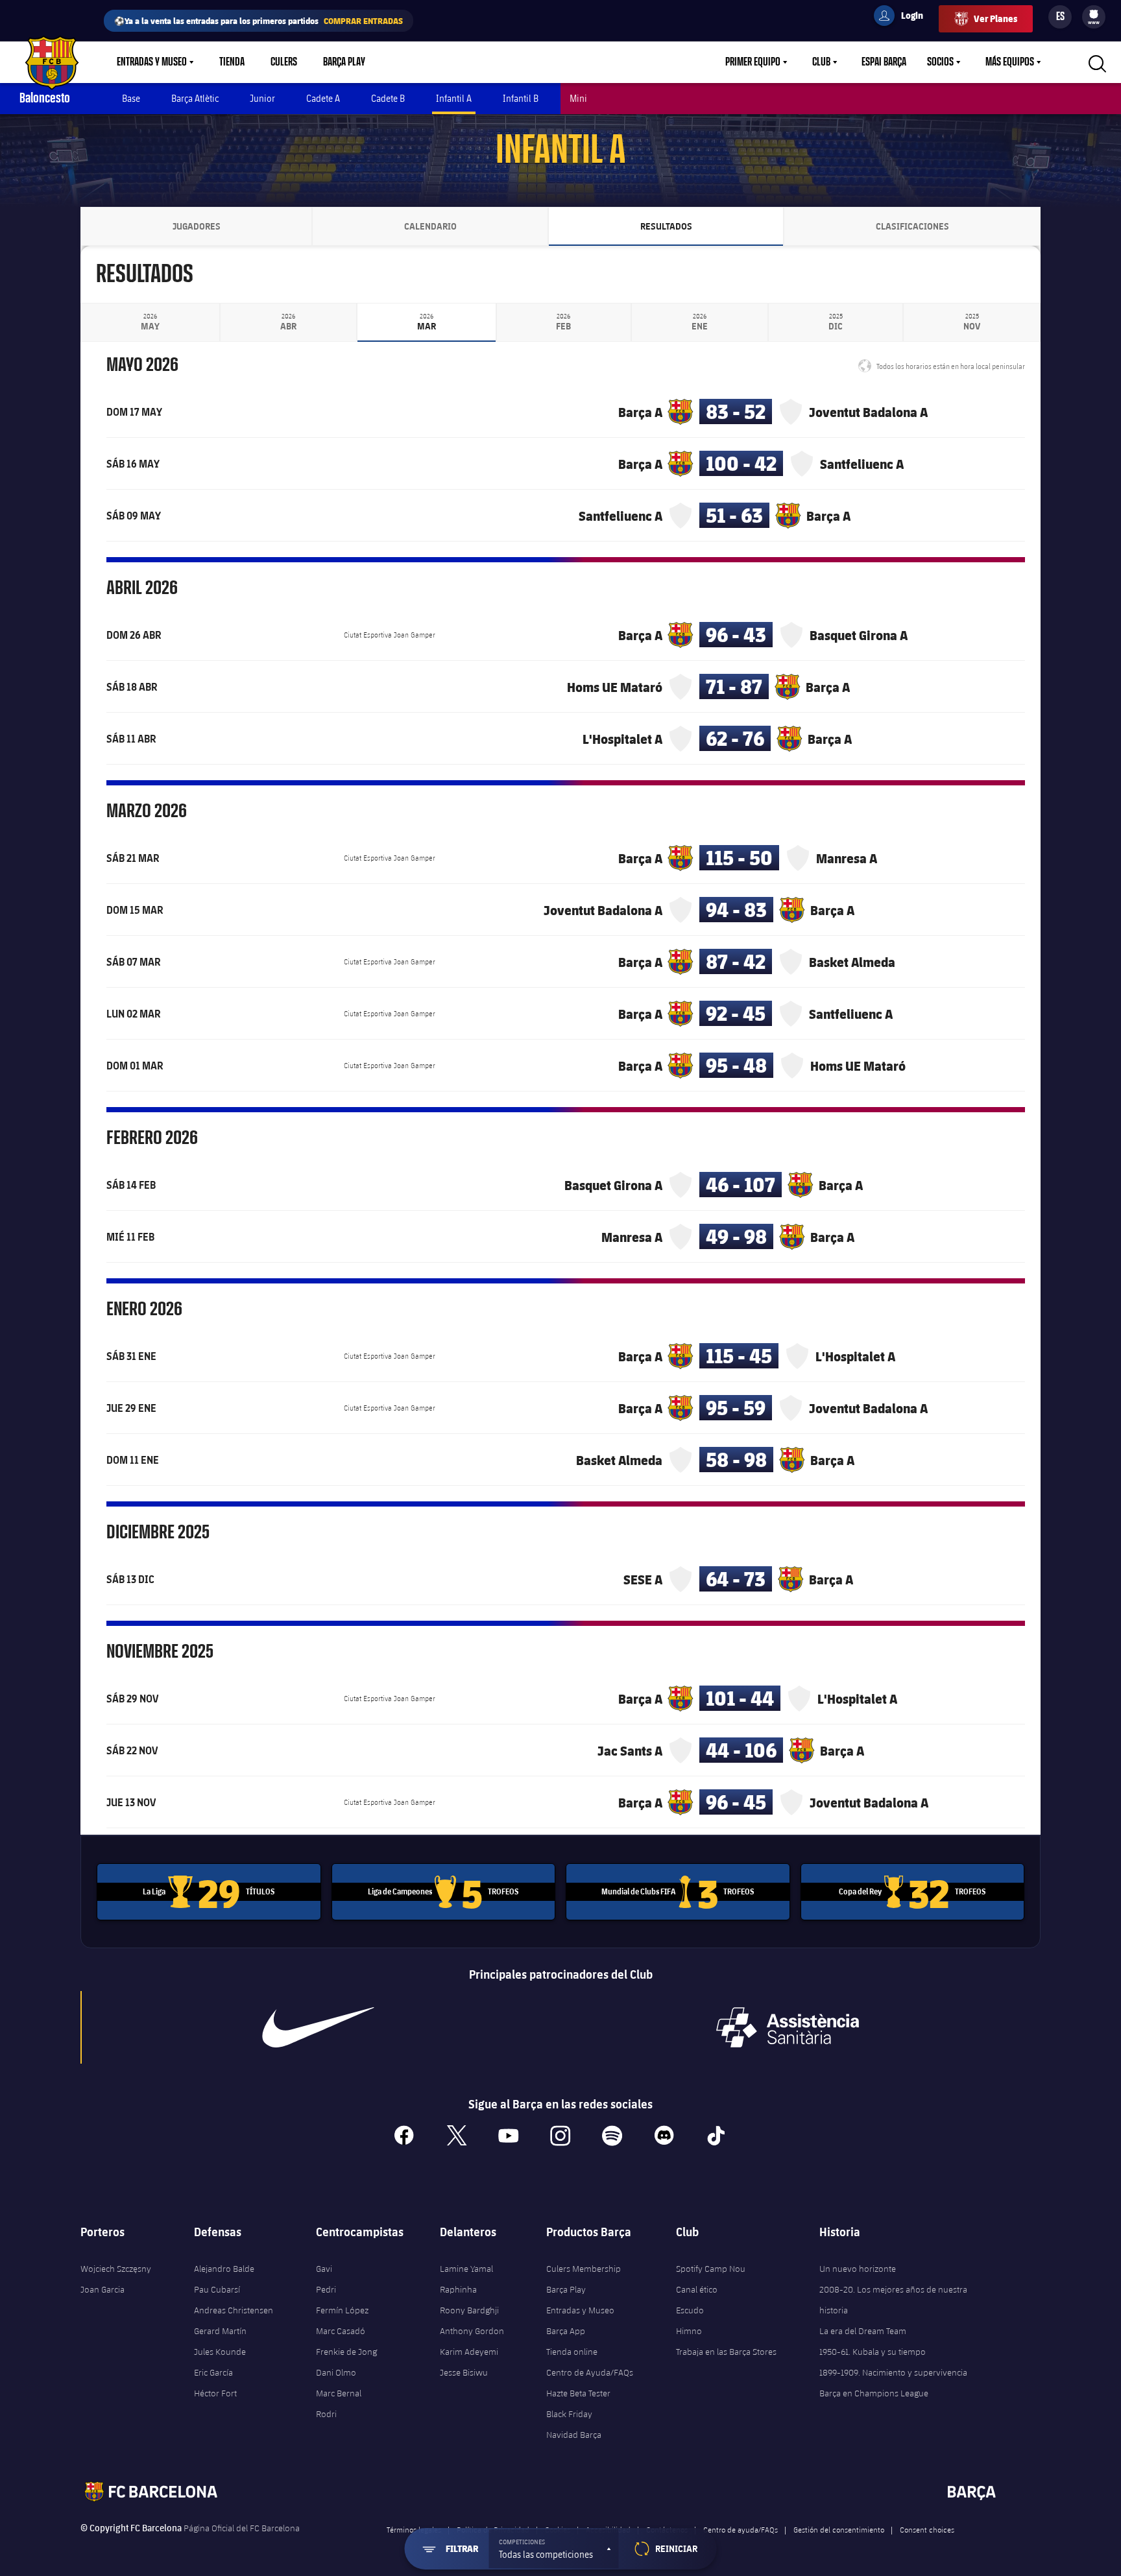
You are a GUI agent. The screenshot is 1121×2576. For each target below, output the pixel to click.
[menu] (1094, 17)
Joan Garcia (102, 2289)
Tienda (232, 62)
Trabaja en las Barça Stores (726, 2352)
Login (904, 18)
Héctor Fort (215, 2393)
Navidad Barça (574, 2435)
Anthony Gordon (472, 2331)
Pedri (326, 2289)
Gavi (324, 2269)
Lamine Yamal (466, 2269)
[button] (554, 2549)
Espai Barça (884, 62)
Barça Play (344, 62)
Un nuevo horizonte (858, 2269)
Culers (284, 62)
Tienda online (572, 2352)
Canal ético (697, 2289)
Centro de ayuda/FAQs (741, 2529)
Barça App (566, 2331)
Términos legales (414, 2529)
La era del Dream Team (863, 2331)
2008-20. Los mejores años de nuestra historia (893, 2300)
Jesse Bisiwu (464, 2372)
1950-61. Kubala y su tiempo (873, 2352)
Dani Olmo (336, 2372)
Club (821, 62)
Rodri (326, 2414)
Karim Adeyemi (469, 2352)
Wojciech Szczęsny (116, 2269)
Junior (262, 98)
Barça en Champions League (874, 2393)
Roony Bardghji (469, 2310)
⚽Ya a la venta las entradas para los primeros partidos (259, 20)
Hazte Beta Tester (578, 2393)
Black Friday (569, 2414)
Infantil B (521, 98)
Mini (578, 98)
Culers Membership (584, 2269)
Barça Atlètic (195, 98)
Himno (689, 2331)
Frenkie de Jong (346, 2352)
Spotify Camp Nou (711, 2269)
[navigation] (150, 322)
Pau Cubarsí (217, 2289)
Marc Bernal (339, 2393)
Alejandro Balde (224, 2269)
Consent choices (927, 2529)
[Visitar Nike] (319, 2027)
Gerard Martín (220, 2331)
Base (131, 98)
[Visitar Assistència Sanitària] (788, 2027)
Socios (940, 62)
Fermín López (342, 2310)
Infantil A (454, 98)
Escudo (690, 2310)
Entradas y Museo (152, 62)
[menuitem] (1094, 14)
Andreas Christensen (234, 2310)
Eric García (213, 2372)
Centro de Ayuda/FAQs (590, 2372)
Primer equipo (753, 62)
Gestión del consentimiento (839, 2529)
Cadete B (388, 98)
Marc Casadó (341, 2331)
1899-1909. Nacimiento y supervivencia (893, 2372)
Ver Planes (995, 18)
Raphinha (458, 2289)
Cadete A (323, 98)
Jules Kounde (220, 2352)
